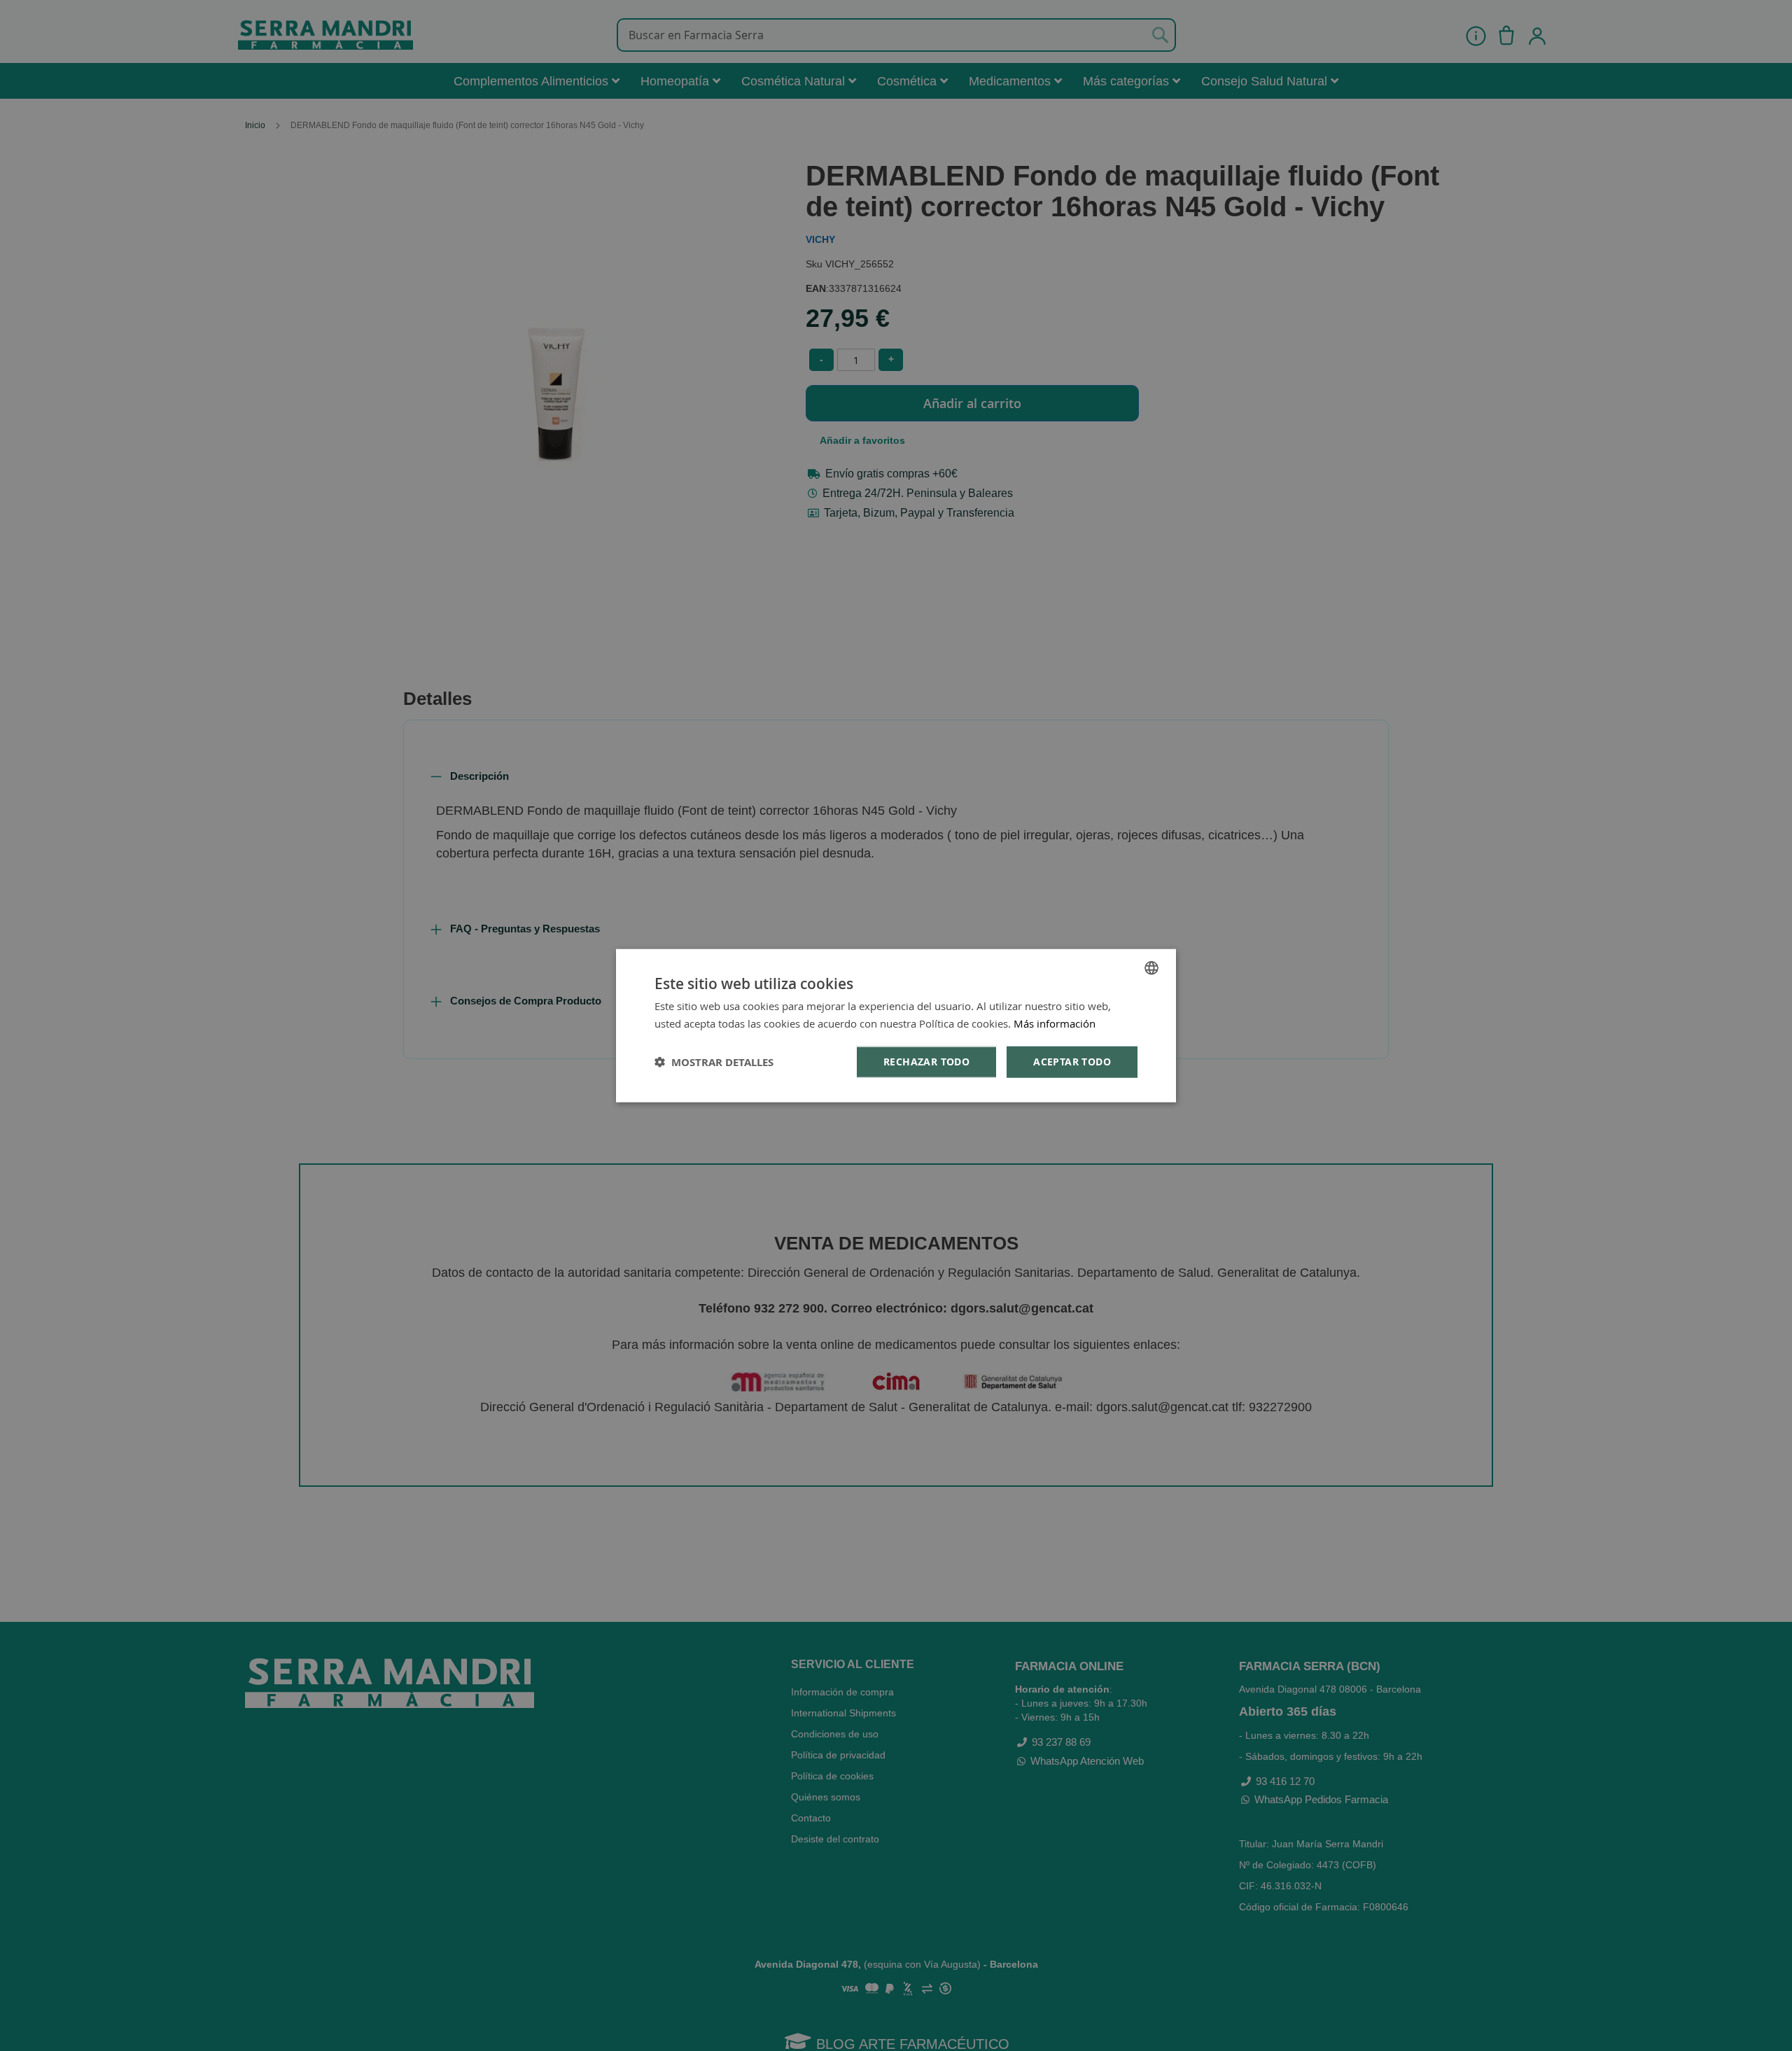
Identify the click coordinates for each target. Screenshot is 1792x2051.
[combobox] (1151, 968)
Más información (1055, 1023)
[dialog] (896, 1026)
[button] (714, 1062)
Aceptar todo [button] (1072, 1062)
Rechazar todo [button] (926, 1062)
